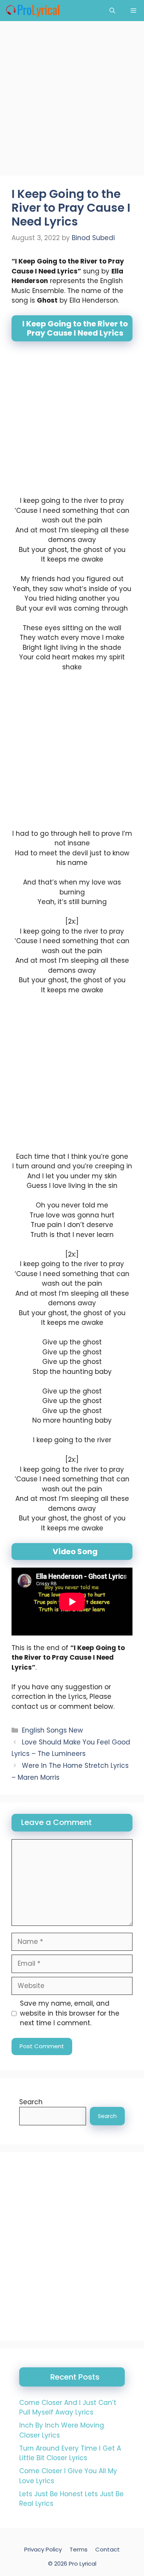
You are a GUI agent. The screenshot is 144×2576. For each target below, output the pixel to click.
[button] (112, 11)
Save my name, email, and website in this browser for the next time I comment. (70, 2013)
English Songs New (52, 1730)
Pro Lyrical (83, 2564)
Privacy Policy (43, 2549)
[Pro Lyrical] (32, 11)
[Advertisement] (72, 101)
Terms (79, 2549)
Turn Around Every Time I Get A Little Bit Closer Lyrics (70, 2453)
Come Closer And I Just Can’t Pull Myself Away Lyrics (68, 2408)
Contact (108, 2549)
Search (31, 2102)
